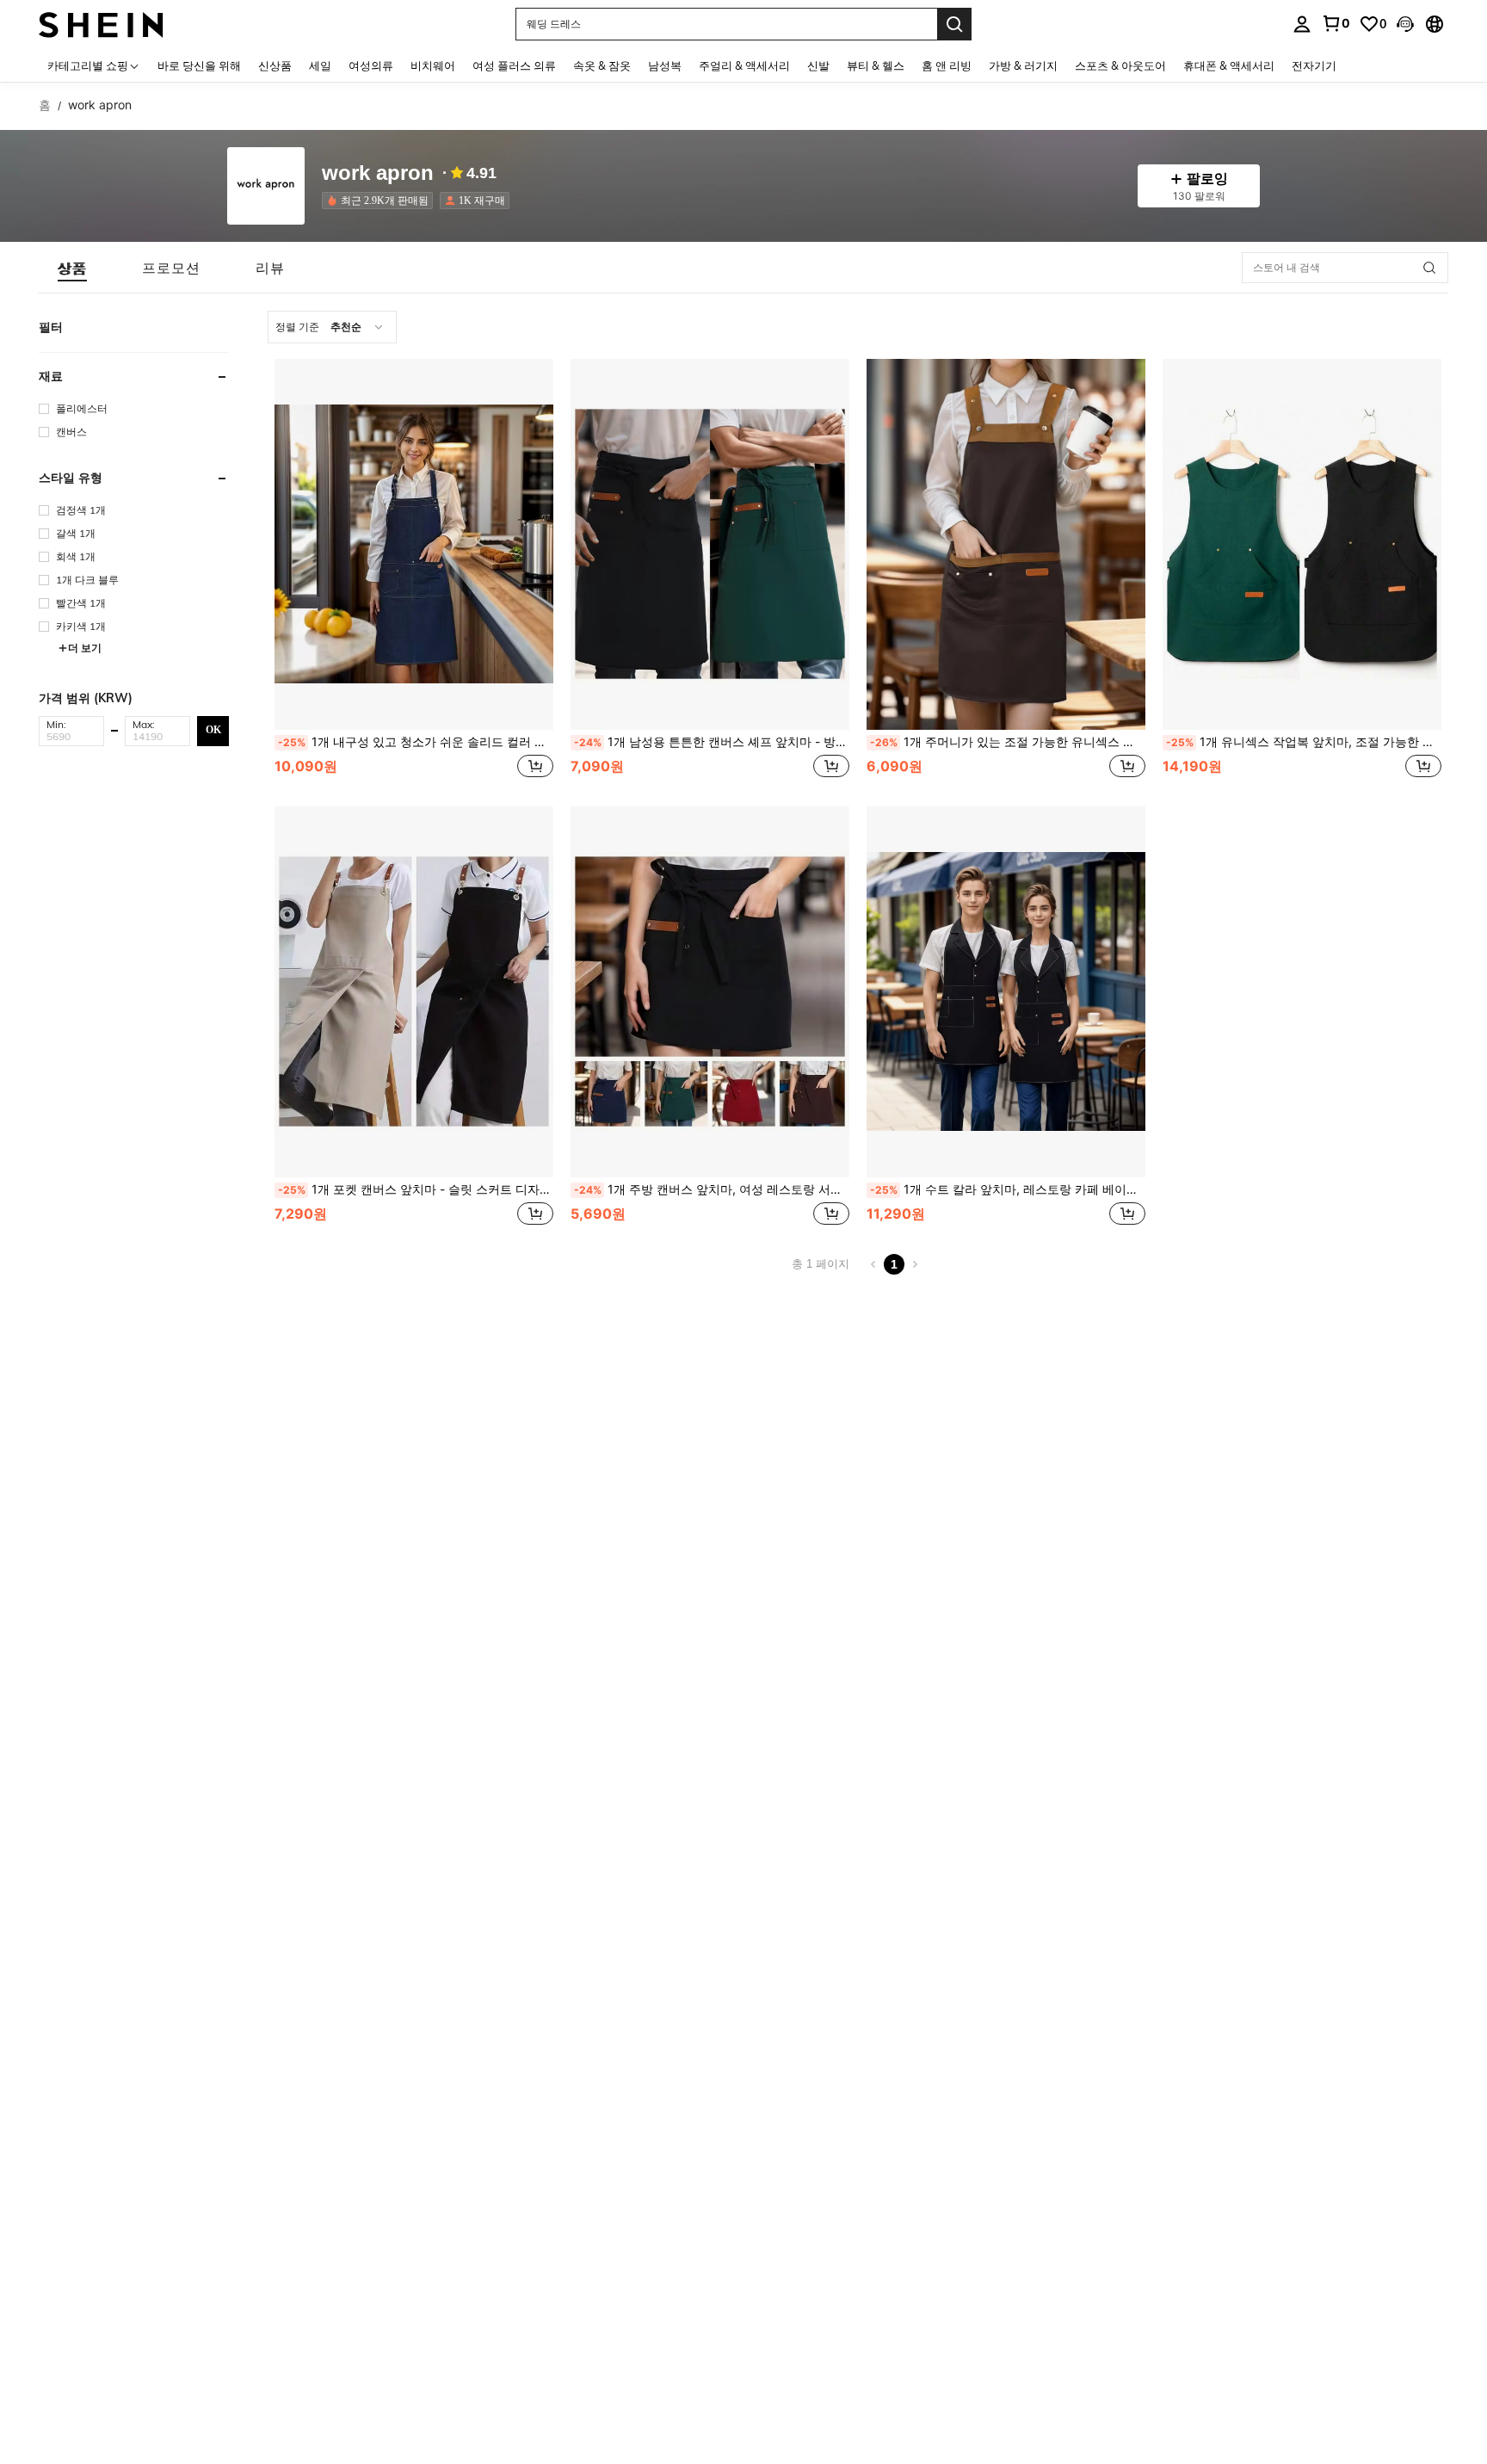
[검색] (954, 24)
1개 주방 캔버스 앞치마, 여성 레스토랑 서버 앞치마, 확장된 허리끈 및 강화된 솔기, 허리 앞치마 (712, 1189)
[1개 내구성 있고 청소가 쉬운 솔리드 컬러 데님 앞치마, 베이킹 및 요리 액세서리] (414, 544)
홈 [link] (45, 105)
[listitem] (381, 201)
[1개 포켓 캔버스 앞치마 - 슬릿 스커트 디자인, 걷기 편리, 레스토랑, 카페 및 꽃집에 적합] (414, 992)
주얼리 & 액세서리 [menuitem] (744, 65)
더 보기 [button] (85, 648)
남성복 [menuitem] (665, 65)
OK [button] (213, 730)
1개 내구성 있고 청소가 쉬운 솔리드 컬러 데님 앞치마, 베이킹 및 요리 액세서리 (416, 742)
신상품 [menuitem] (275, 65)
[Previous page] (873, 1264)
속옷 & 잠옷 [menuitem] (602, 65)
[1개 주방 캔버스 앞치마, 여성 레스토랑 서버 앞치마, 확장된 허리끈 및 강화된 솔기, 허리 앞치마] (710, 992)
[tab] (72, 268)
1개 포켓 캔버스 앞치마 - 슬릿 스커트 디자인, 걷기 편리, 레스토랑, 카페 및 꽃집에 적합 (416, 1189)
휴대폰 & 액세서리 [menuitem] (1229, 65)
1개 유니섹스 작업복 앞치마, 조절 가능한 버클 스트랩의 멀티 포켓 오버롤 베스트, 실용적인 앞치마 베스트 (1304, 742)
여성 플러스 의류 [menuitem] (514, 65)
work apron (378, 173)
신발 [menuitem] (818, 65)
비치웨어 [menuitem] (433, 65)
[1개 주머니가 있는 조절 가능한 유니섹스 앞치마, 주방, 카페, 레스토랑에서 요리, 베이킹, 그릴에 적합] (1006, 544)
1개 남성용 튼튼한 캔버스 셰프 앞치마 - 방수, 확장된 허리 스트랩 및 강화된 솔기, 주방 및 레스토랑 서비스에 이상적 (712, 742)
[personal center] (1302, 24)
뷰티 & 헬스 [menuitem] (876, 65)
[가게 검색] (1429, 268)
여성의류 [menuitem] (371, 65)
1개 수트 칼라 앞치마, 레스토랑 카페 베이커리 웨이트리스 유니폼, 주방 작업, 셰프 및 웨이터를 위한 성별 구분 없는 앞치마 (1008, 1189)
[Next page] (915, 1264)
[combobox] (332, 327)
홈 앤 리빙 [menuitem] (947, 65)
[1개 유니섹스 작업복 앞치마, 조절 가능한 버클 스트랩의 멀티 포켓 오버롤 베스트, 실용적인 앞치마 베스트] (1302, 544)
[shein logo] (101, 24)
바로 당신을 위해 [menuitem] (199, 65)
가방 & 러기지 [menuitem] (1023, 65)
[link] (1336, 23)
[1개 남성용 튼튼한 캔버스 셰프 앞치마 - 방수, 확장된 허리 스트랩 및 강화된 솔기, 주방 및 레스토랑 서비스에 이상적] (710, 544)
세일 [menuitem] (320, 65)
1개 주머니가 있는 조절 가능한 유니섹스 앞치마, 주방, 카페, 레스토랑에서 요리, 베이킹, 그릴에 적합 (1008, 742)
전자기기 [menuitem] (1314, 65)
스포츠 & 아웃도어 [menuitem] (1120, 65)
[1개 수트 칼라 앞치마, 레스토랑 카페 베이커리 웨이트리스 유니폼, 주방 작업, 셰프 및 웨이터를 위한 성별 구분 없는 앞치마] (1006, 992)
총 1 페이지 (821, 1264)
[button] (1405, 24)
